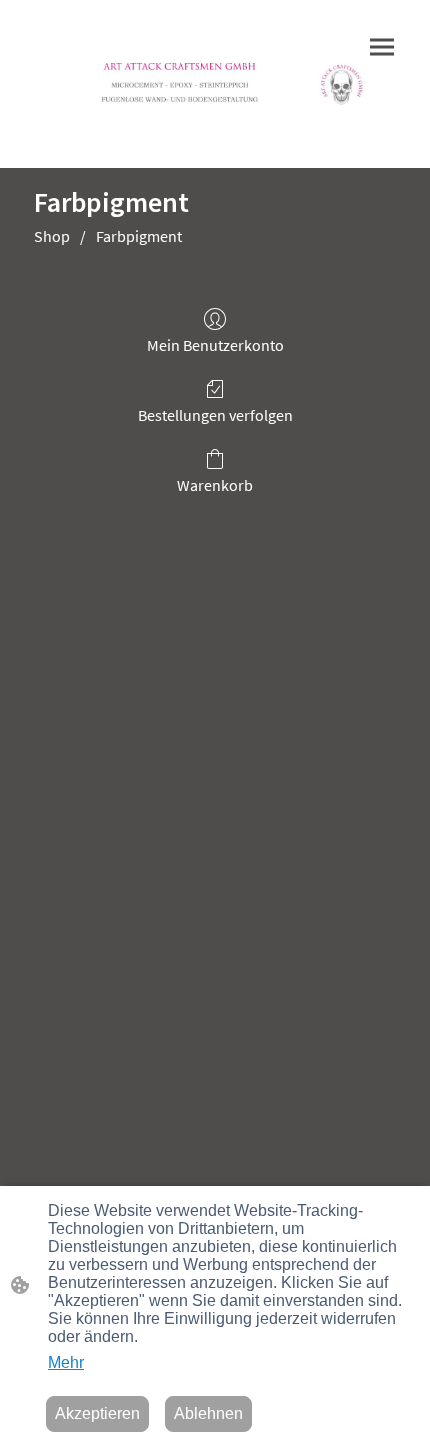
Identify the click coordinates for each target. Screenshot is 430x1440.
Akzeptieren (97, 1413)
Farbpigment (139, 236)
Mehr (66, 1362)
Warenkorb (215, 485)
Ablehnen (208, 1413)
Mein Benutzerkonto (215, 345)
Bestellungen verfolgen (215, 415)
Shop (52, 236)
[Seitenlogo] (215, 84)
